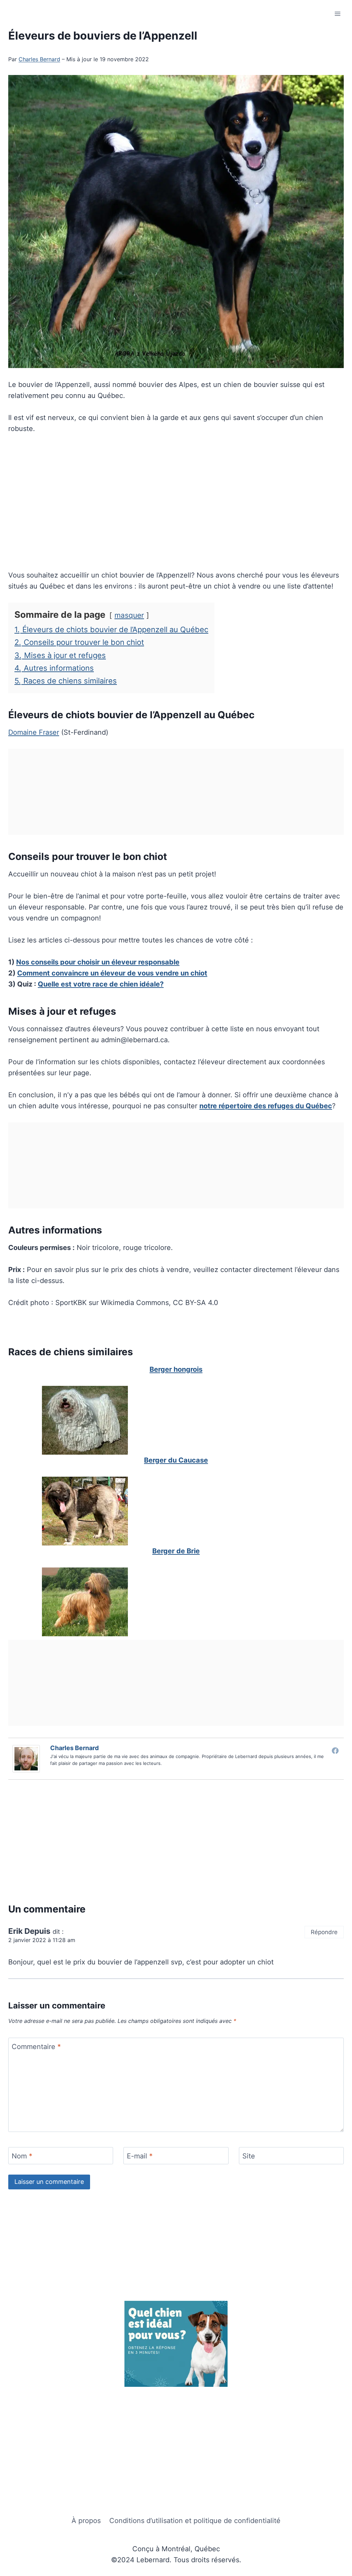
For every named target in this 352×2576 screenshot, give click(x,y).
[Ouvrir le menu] (337, 14)
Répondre (324, 1932)
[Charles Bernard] (28, 1759)
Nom (22, 2156)
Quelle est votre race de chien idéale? (101, 984)
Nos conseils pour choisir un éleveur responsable (98, 962)
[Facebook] (335, 1750)
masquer (129, 615)
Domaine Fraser (34, 732)
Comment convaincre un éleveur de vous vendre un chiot (112, 973)
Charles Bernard (39, 59)
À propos (86, 2521)
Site (249, 2156)
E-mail (140, 2156)
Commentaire (36, 2047)
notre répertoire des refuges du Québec (266, 1106)
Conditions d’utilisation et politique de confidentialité (195, 2521)
